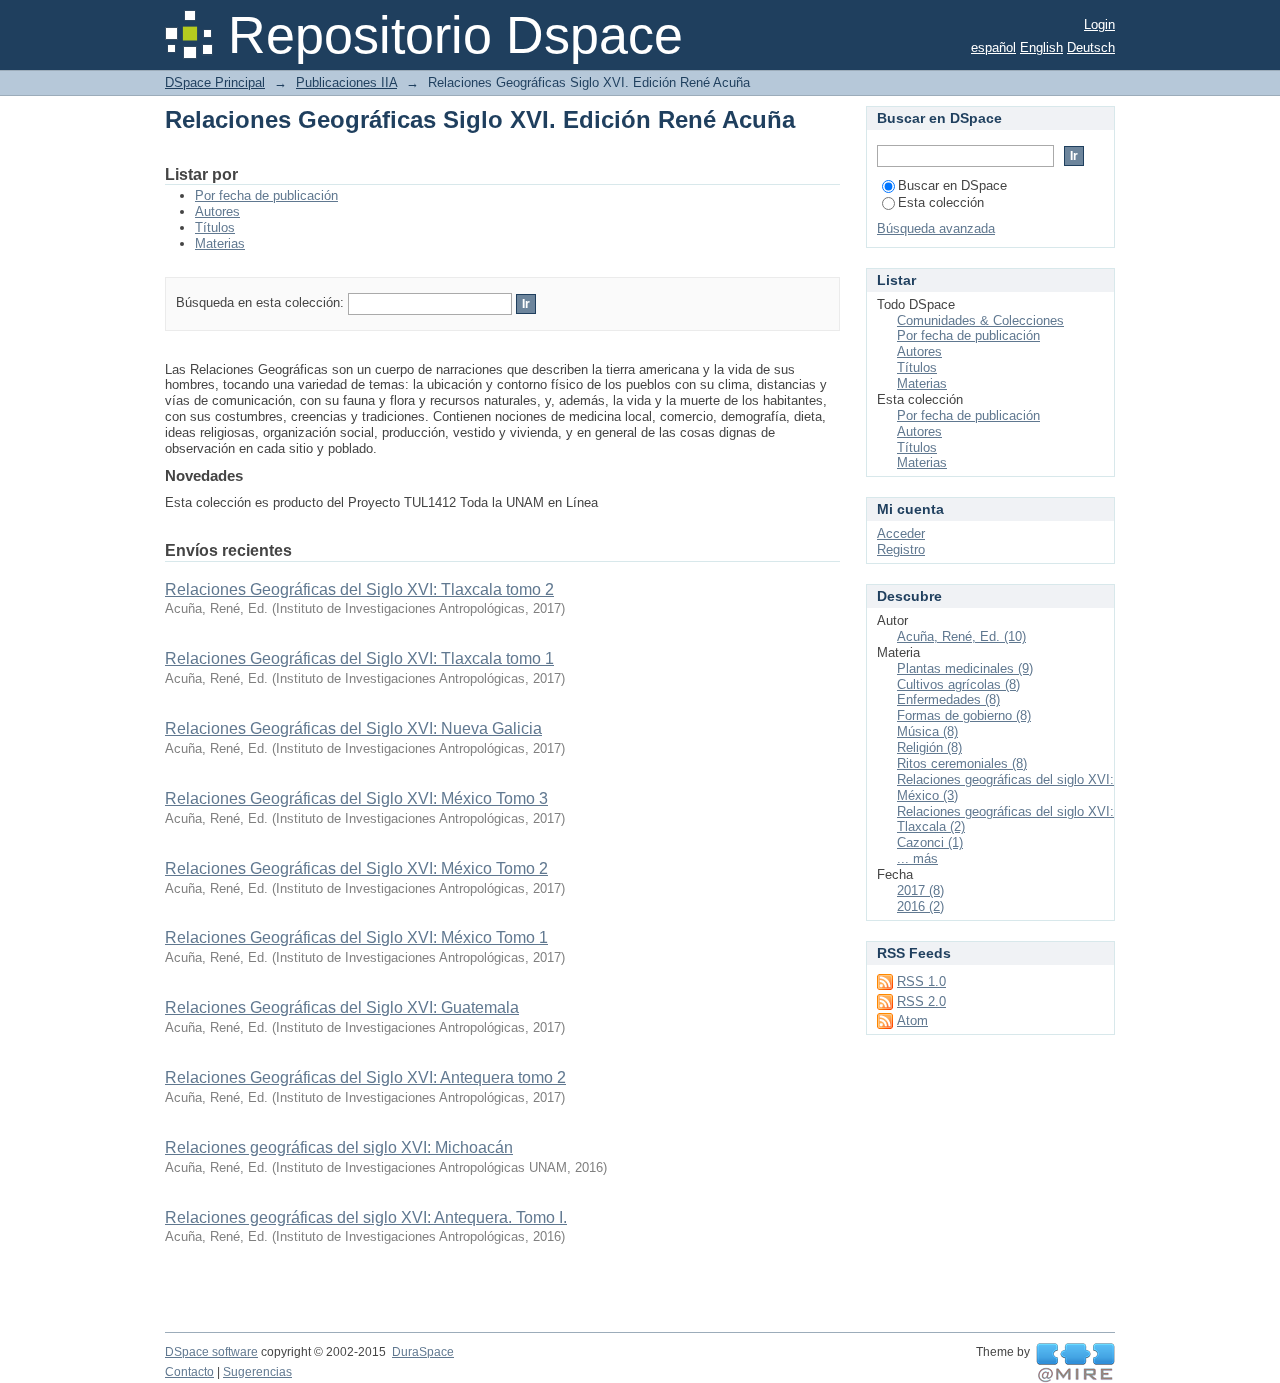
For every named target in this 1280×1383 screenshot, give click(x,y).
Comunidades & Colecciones (980, 320)
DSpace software (211, 1352)
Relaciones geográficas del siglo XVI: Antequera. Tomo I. (366, 1217)
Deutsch (1091, 47)
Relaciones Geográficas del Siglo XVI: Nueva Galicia (353, 728)
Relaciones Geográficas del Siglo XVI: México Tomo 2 (356, 868)
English (1041, 47)
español (993, 47)
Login (1099, 24)
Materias (220, 243)
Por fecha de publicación (266, 195)
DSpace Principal (215, 82)
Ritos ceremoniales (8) (962, 763)
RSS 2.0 (921, 1001)
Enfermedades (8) (948, 699)
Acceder (901, 533)
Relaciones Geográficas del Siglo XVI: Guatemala (342, 1007)
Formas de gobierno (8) (964, 715)
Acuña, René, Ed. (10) (961, 636)
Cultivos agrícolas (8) (958, 684)
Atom (912, 1020)
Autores (217, 211)
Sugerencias (257, 1372)
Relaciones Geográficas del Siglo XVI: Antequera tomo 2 (365, 1077)
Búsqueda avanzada (936, 228)
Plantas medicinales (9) (965, 668)
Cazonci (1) (930, 842)
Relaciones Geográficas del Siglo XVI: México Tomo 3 (356, 798)
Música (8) (927, 731)
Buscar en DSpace (952, 185)
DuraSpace (423, 1352)
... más (917, 858)
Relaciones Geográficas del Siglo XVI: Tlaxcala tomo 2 (359, 589)
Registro (901, 549)
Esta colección (941, 202)
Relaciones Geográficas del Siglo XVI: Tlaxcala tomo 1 (359, 658)
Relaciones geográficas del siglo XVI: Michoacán (339, 1147)
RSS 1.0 (921, 981)
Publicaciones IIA (346, 82)
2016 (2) (920, 906)
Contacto (189, 1372)
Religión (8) (929, 747)
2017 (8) (920, 890)
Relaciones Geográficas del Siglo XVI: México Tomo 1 (356, 937)
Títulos (215, 227)
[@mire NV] (1075, 1363)
